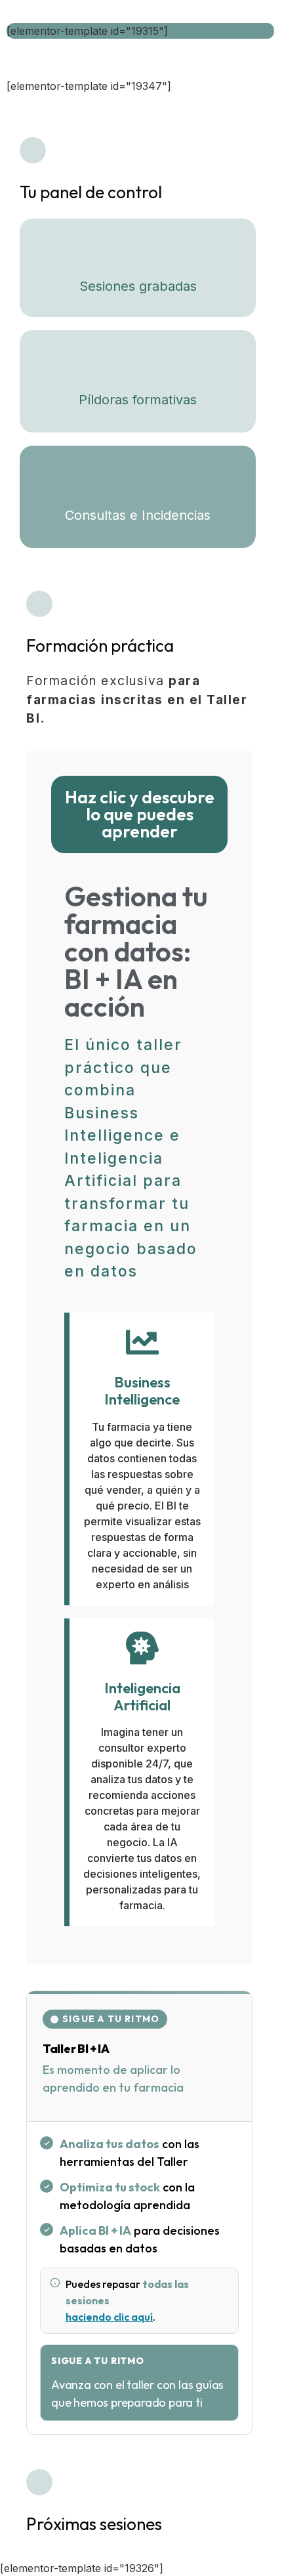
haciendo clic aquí (109, 2317)
